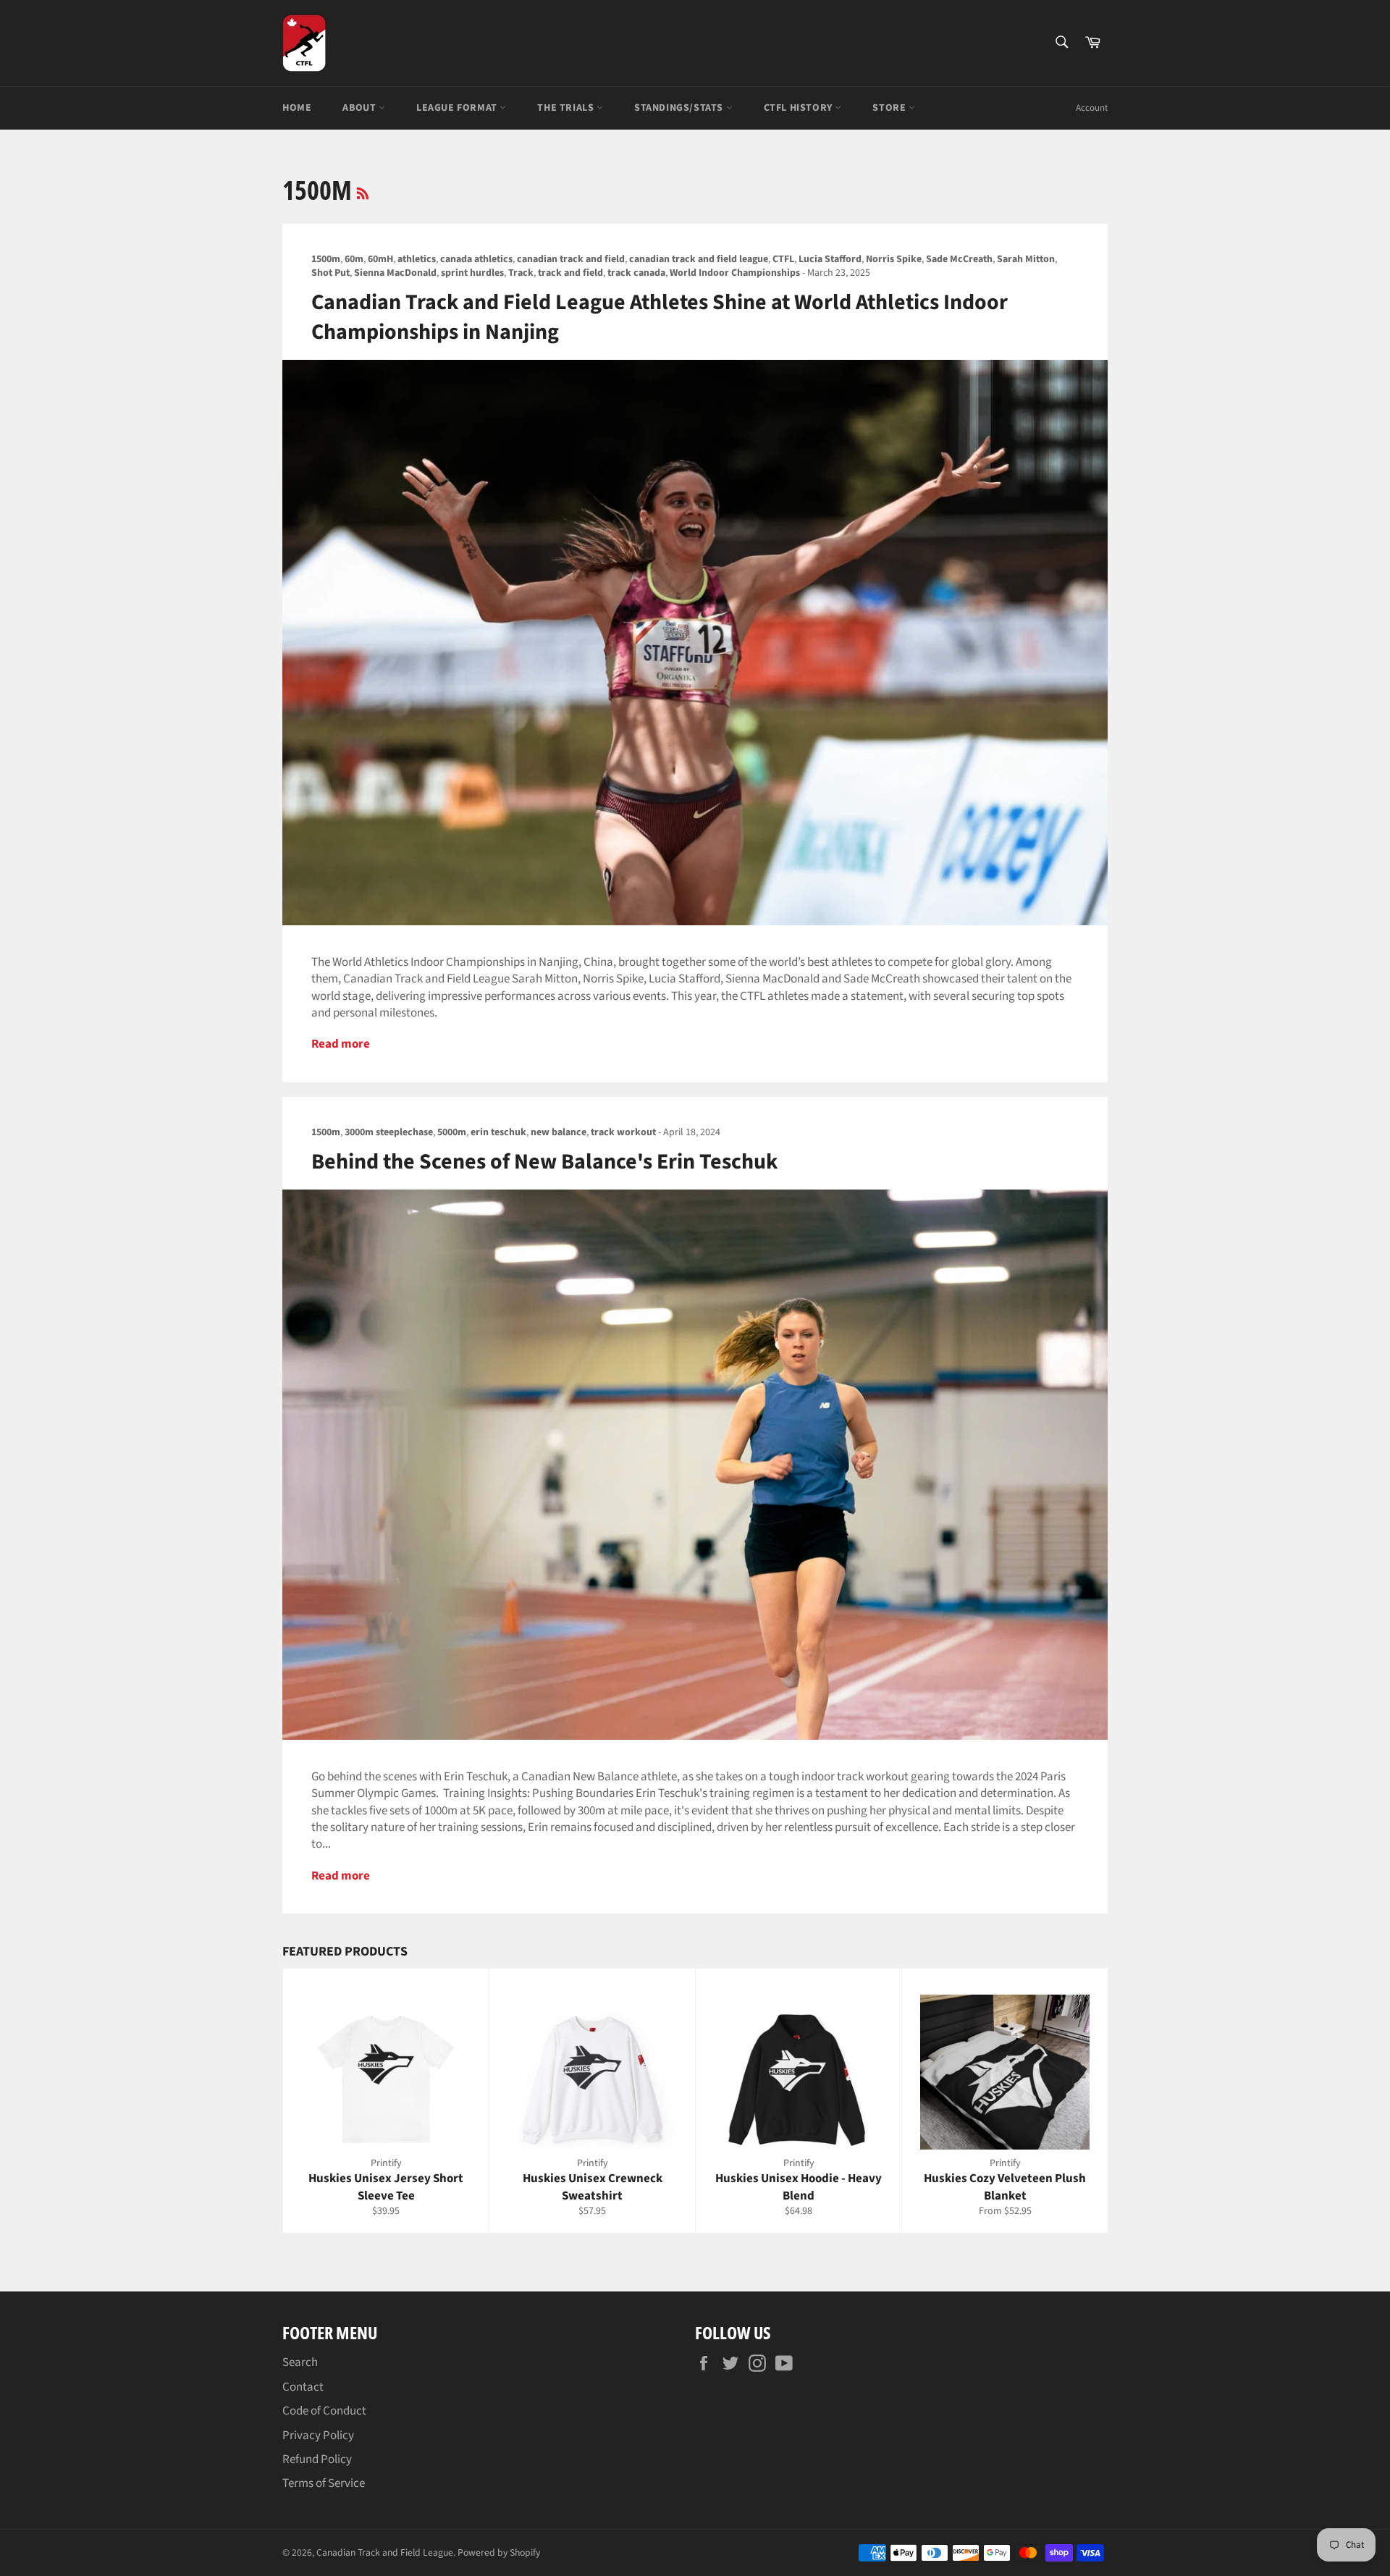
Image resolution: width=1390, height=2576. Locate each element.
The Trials (567, 108)
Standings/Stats (680, 108)
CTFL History (800, 108)
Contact (303, 2387)
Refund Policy (317, 2459)
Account (1092, 108)
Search (300, 2362)
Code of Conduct (324, 2411)
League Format (458, 108)
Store (890, 108)
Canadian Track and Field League (385, 2552)
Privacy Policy (318, 2436)
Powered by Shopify (499, 2552)
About (361, 108)
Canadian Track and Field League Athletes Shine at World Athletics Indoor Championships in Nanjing (660, 317)
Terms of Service (324, 2483)
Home (297, 108)
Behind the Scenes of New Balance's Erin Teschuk (544, 1162)
